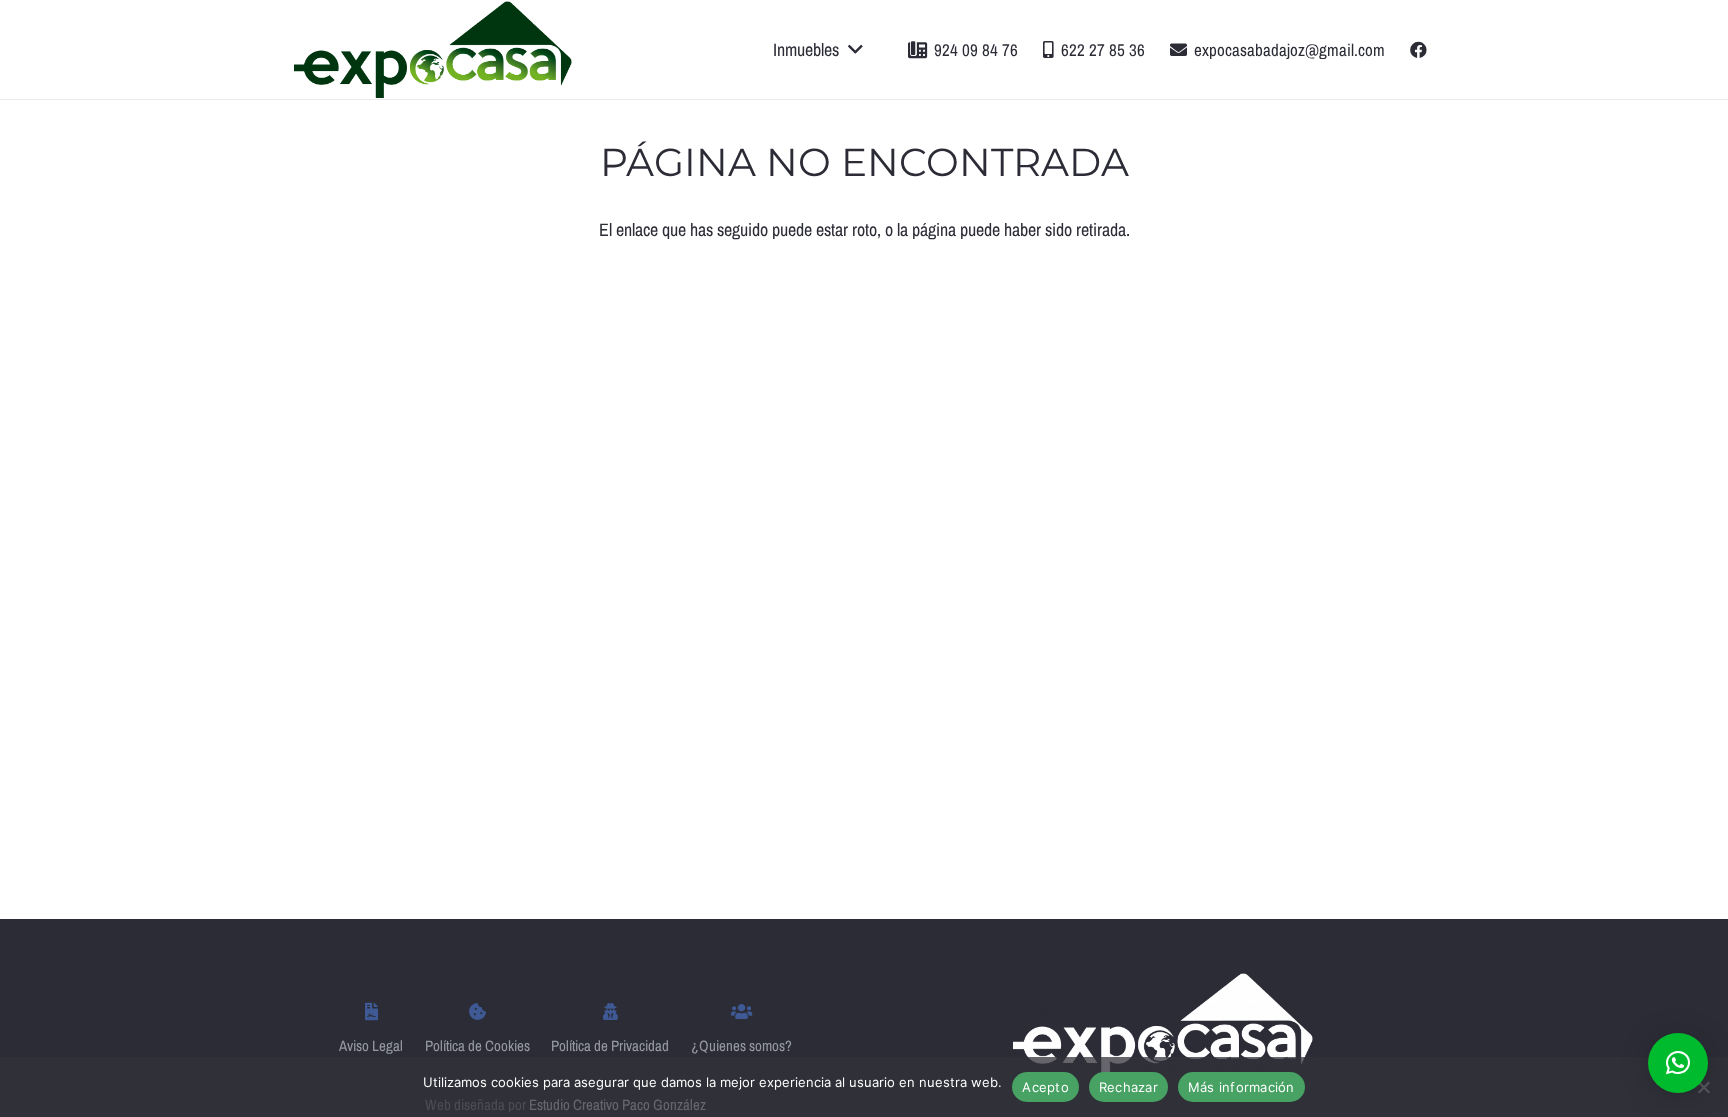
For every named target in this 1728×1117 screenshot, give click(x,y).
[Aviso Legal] (371, 1012)
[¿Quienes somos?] (741, 1012)
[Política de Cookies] (477, 1012)
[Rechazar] (1703, 1087)
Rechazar (1128, 1087)
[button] (1678, 1063)
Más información (1241, 1087)
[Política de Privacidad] (610, 1012)
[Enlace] (433, 49)
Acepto (1045, 1087)
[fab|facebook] (1422, 49)
